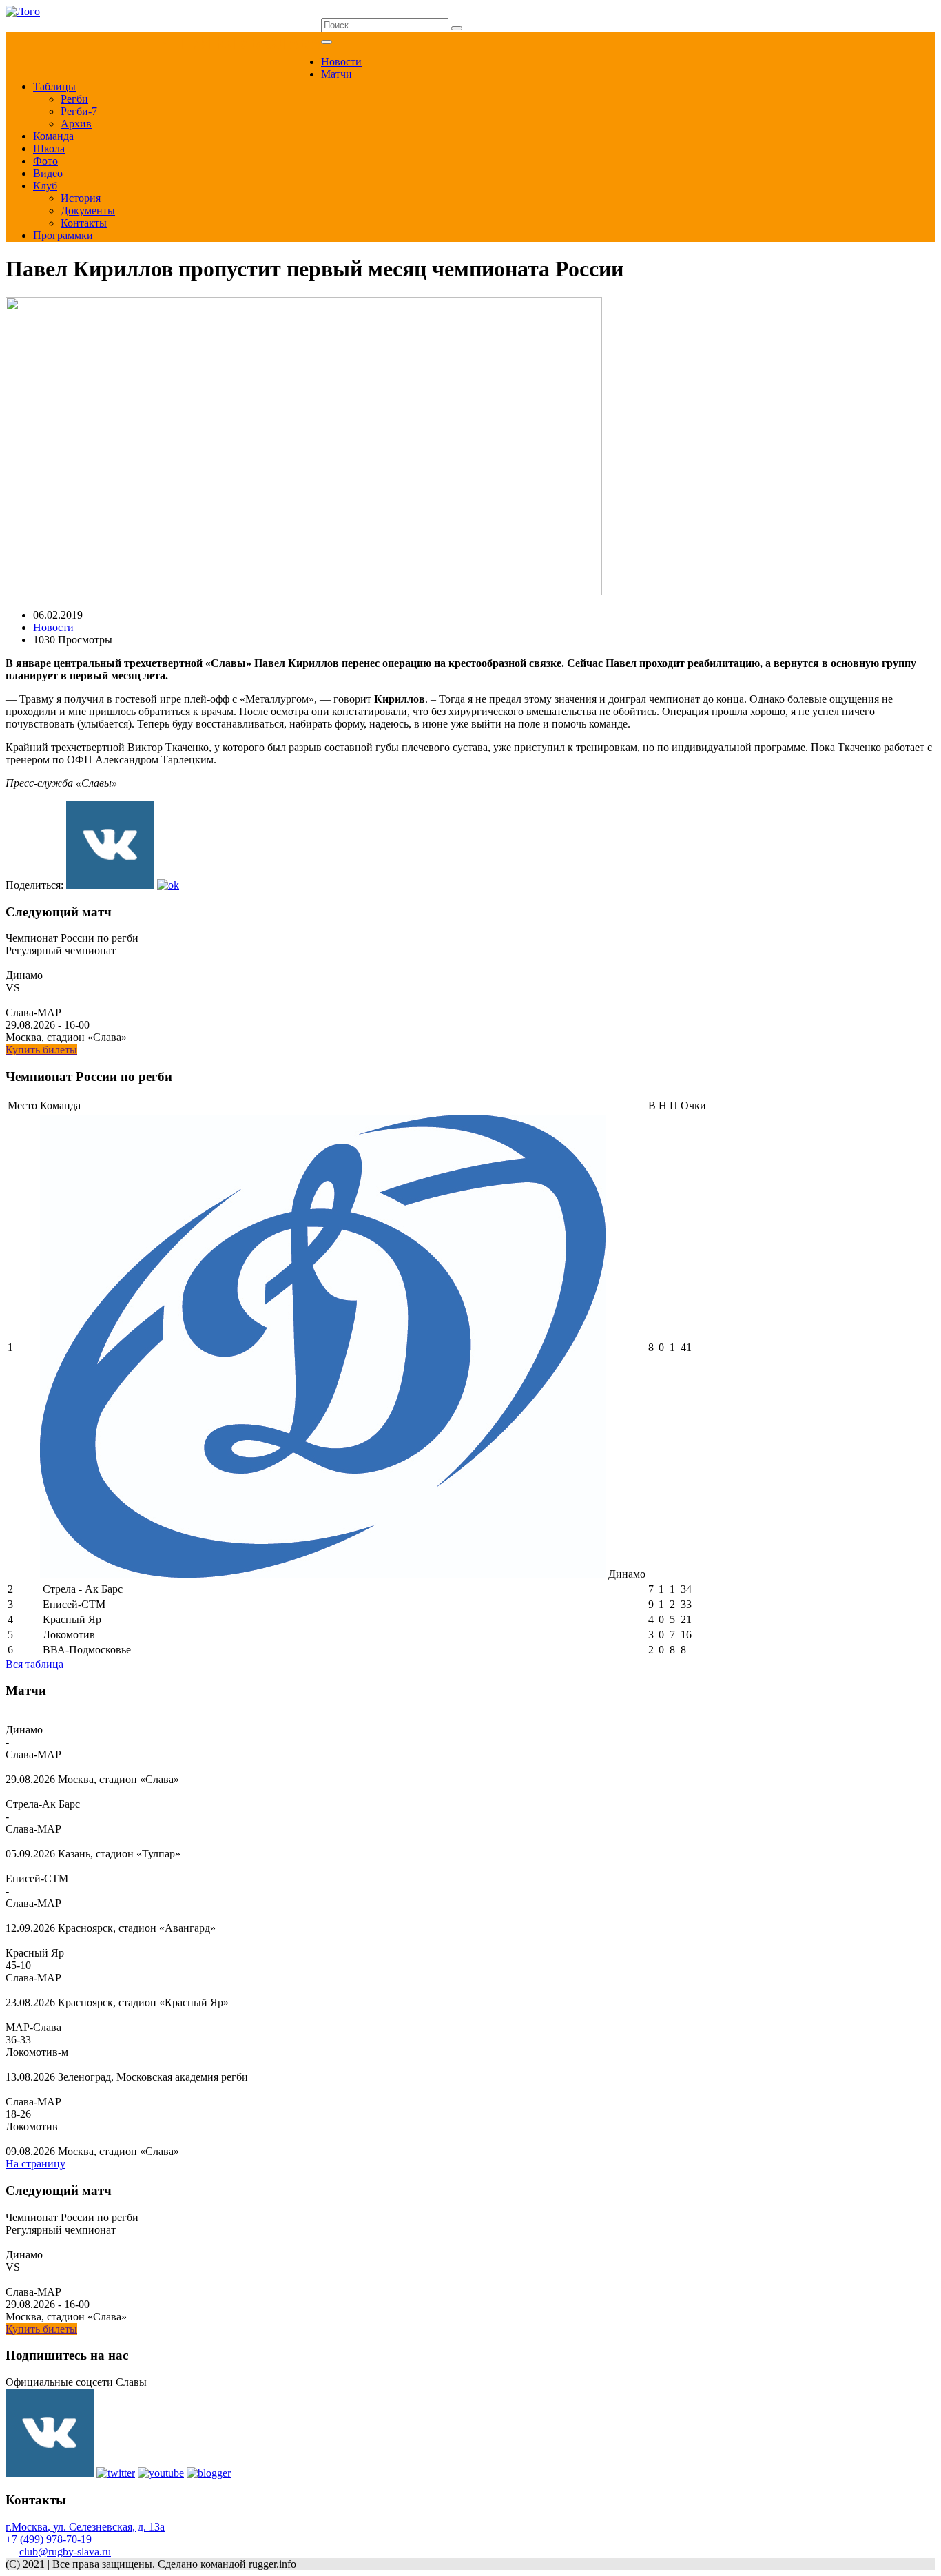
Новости (341, 62)
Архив (76, 124)
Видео (48, 173)
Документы (88, 210)
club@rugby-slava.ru (65, 2552)
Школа (49, 148)
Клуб (45, 186)
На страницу (35, 2164)
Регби (74, 99)
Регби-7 (79, 111)
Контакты (84, 223)
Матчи (337, 74)
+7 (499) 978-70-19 (49, 2539)
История (81, 198)
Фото (45, 161)
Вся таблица (34, 1664)
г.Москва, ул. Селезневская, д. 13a (85, 2527)
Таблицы (54, 86)
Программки (63, 235)
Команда (53, 136)
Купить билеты (41, 1050)
